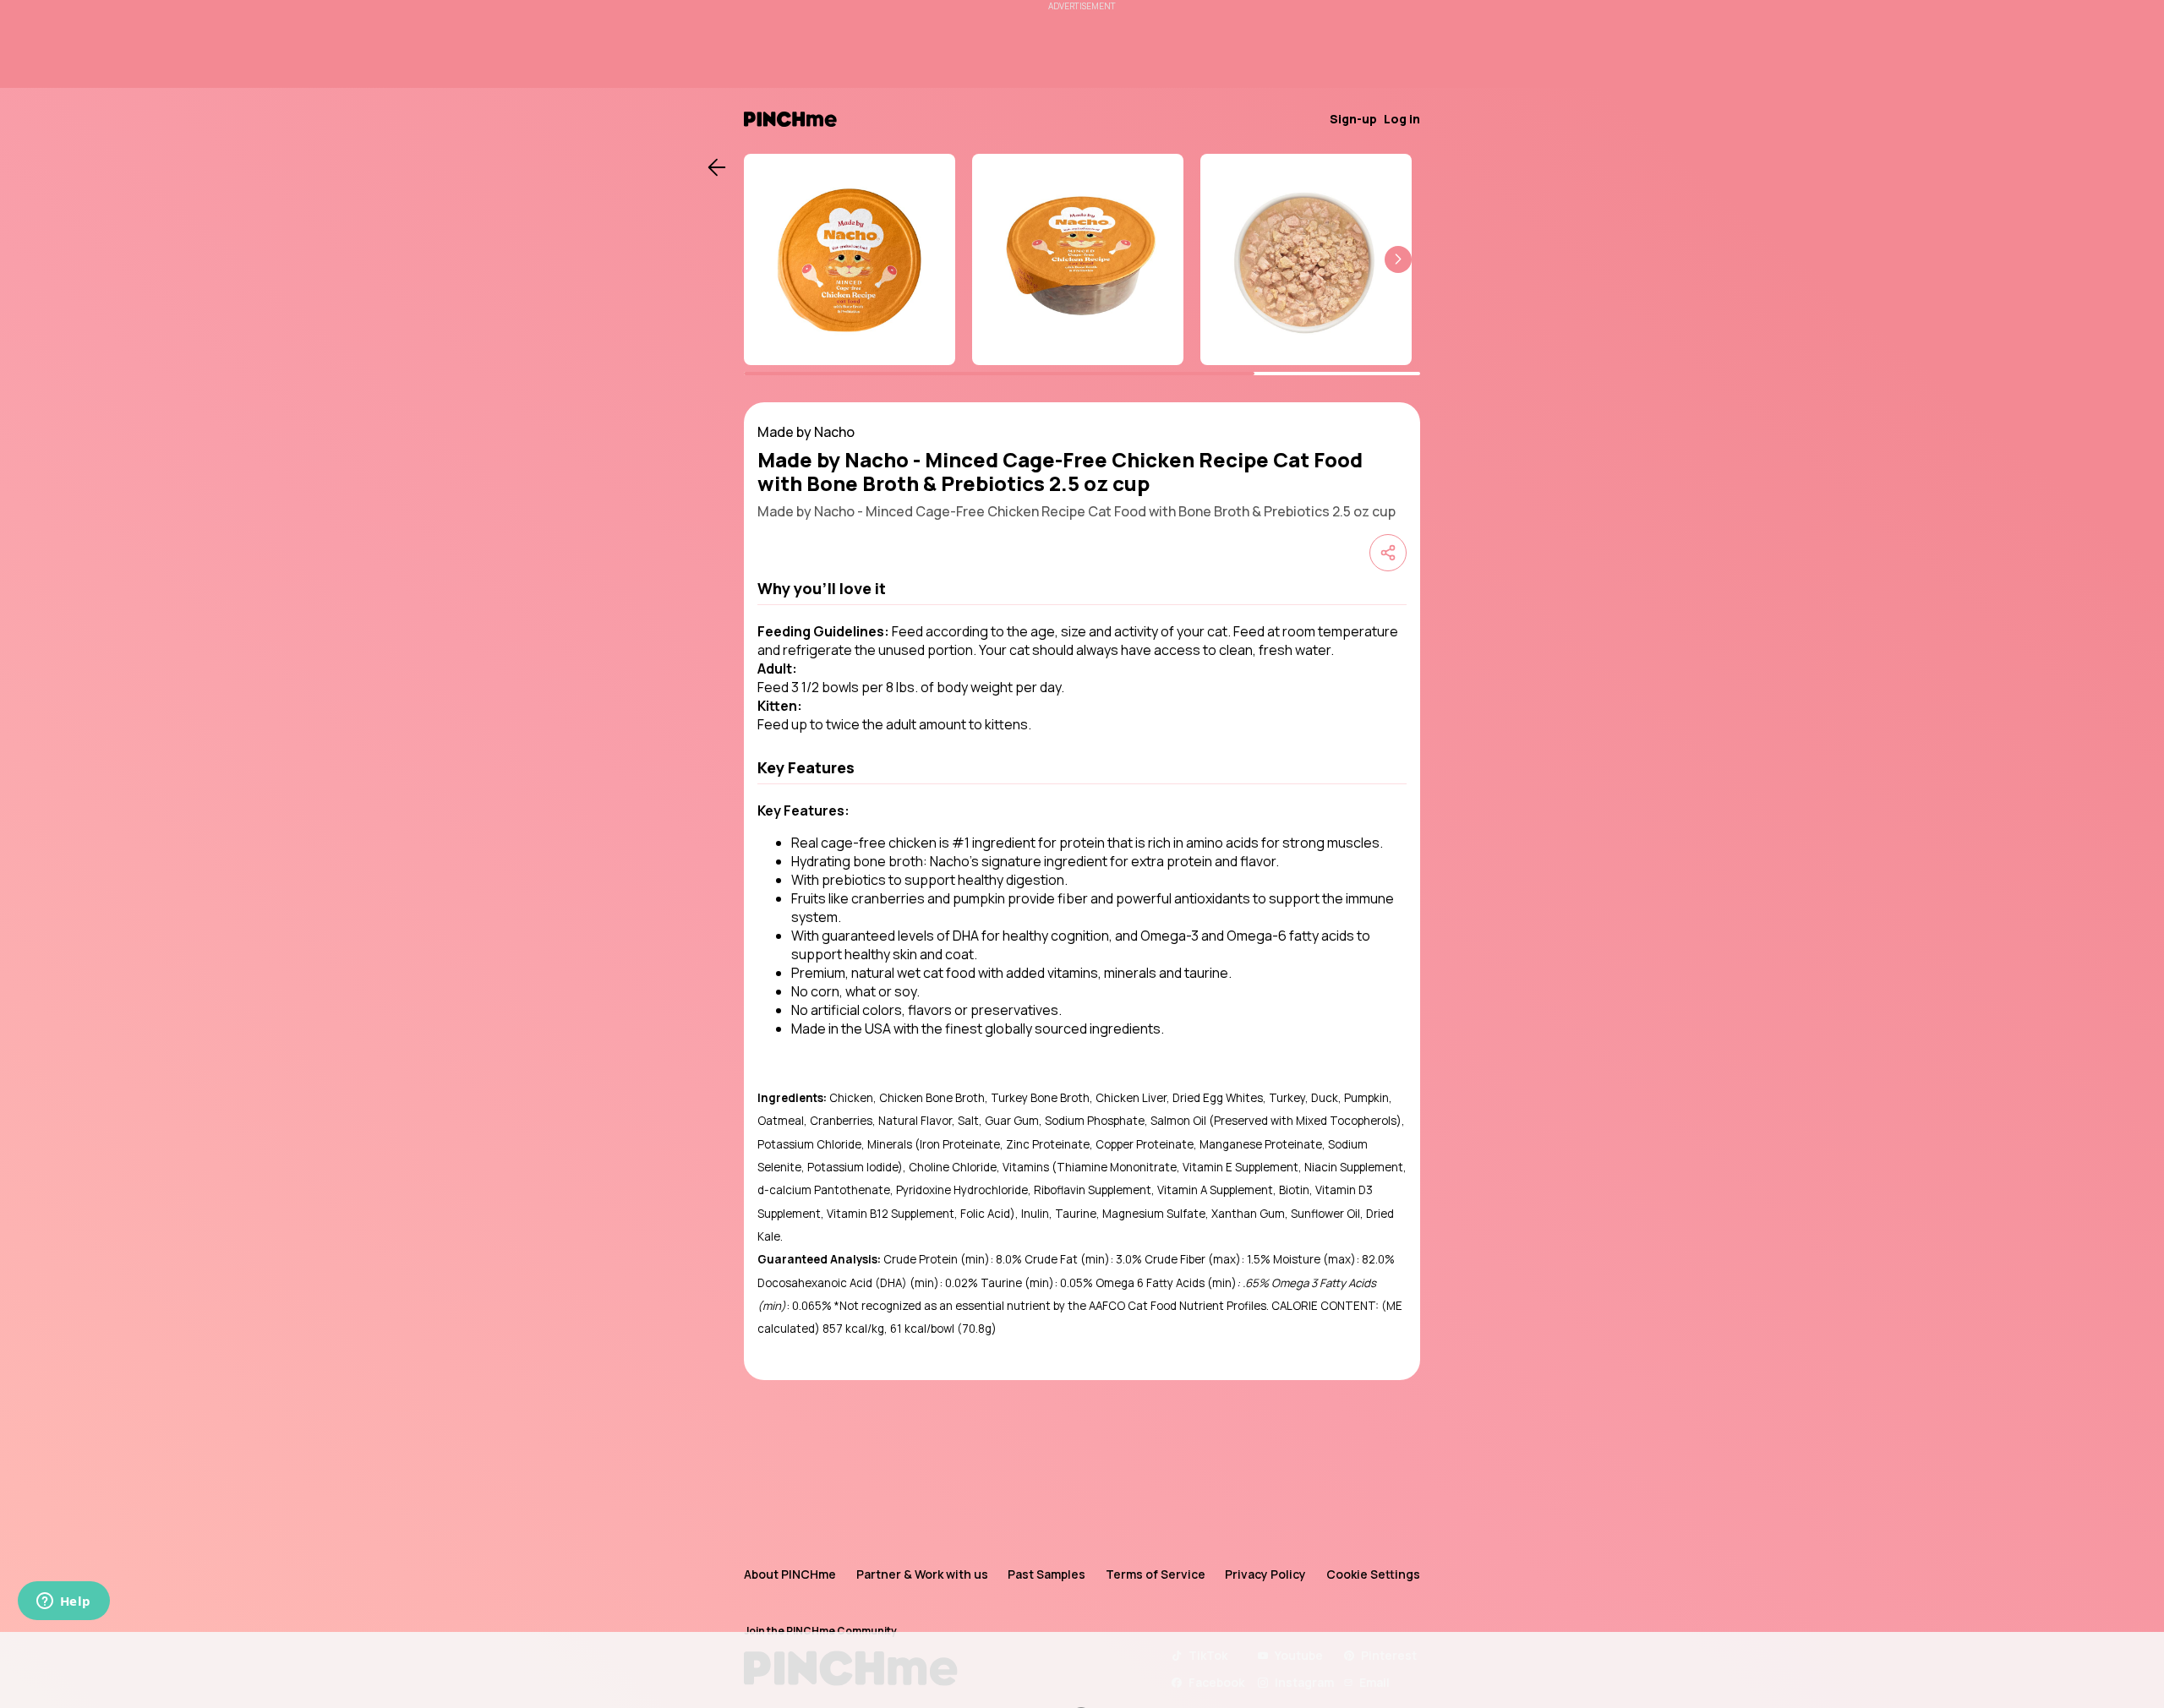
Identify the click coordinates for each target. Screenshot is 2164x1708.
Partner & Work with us (922, 1574)
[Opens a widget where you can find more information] (63, 1602)
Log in (1402, 119)
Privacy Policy (1265, 1574)
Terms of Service (1156, 1574)
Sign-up (1353, 119)
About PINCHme (790, 1574)
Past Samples (1046, 1574)
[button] (1398, 259)
